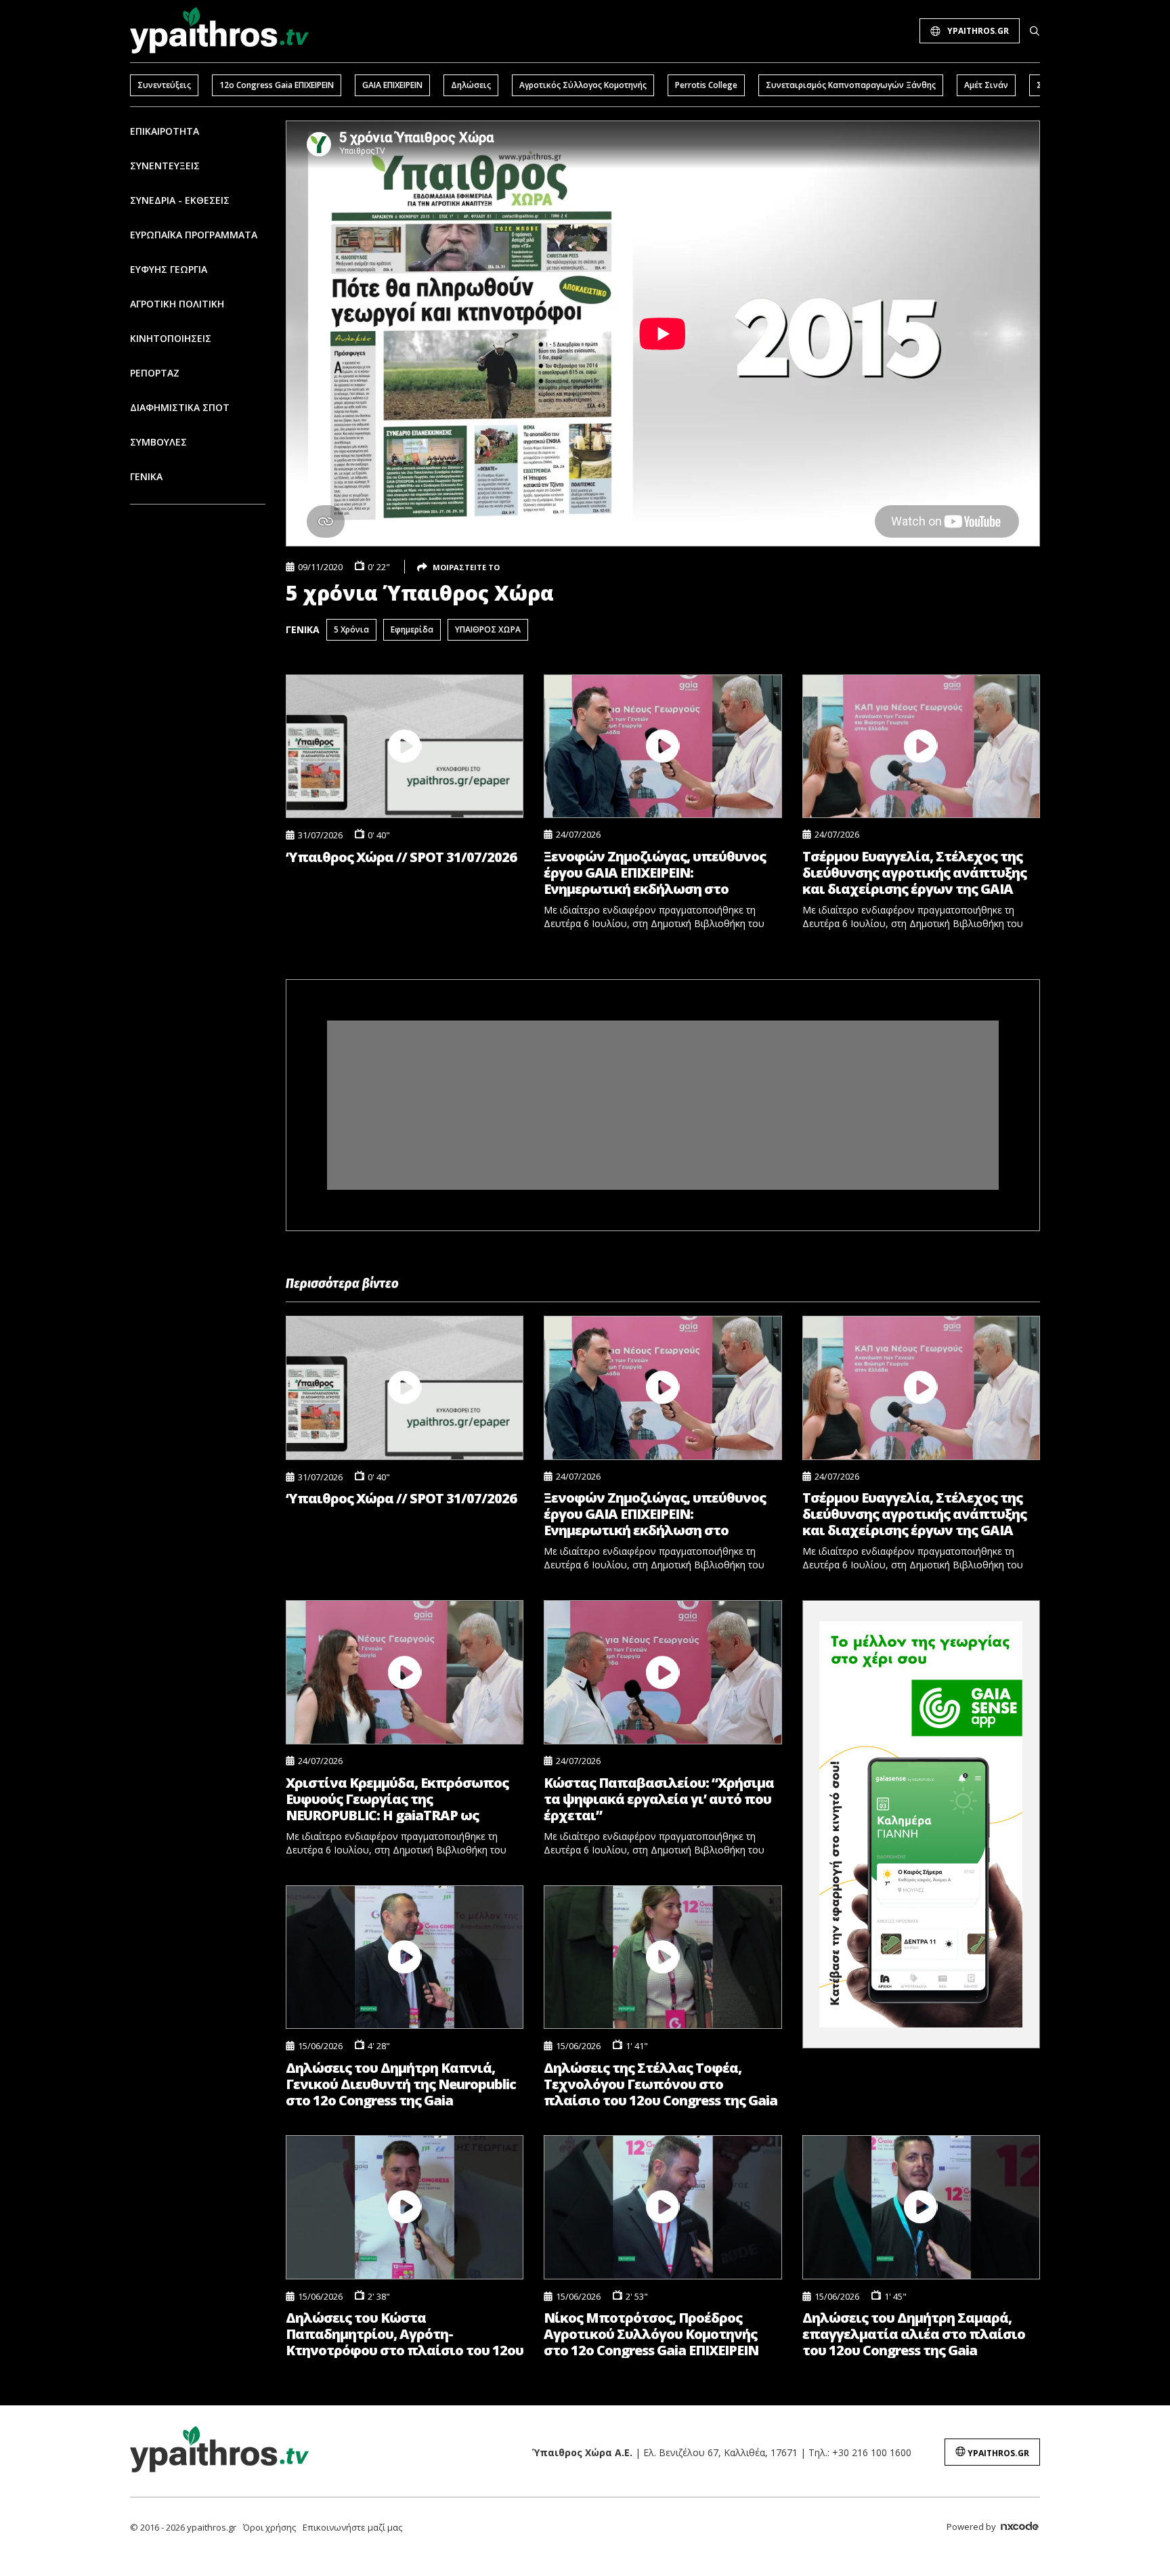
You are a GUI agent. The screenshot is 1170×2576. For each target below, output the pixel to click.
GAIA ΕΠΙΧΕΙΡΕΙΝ (392, 85)
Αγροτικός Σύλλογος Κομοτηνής (583, 85)
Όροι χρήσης (269, 2527)
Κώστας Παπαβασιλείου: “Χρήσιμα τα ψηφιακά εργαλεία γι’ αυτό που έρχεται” (659, 1799)
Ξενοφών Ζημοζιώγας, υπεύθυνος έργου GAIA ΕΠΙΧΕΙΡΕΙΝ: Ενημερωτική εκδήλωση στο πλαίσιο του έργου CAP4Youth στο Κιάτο (657, 873)
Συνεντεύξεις (164, 85)
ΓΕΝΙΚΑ (146, 476)
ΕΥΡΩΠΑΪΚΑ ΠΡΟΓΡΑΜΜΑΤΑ (194, 235)
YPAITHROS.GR (978, 31)
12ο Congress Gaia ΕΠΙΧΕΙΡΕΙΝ (277, 85)
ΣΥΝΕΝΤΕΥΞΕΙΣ (165, 166)
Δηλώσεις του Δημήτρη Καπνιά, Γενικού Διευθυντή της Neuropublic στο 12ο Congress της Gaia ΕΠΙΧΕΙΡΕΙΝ (401, 2084)
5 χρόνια (351, 629)
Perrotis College (706, 85)
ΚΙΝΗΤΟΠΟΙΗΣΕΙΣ (171, 338)
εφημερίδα (412, 629)
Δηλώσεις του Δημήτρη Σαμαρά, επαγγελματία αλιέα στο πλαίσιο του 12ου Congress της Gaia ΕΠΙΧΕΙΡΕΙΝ (914, 2334)
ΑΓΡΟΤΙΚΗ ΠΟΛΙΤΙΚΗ (177, 304)
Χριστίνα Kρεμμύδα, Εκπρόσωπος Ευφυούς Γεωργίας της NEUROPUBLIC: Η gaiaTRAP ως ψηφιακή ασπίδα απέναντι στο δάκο (397, 1799)
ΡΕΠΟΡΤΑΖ (155, 373)
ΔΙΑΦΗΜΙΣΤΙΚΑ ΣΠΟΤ (180, 407)
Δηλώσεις (471, 85)
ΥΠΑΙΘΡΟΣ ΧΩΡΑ (488, 629)
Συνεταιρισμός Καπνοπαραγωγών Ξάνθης (851, 85)
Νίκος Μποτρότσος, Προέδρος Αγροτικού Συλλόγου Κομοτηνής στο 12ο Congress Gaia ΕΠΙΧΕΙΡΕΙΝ (651, 2334)
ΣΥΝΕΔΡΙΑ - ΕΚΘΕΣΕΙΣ (180, 200)
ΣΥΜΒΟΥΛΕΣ (158, 442)
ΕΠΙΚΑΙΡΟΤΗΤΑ (165, 131)
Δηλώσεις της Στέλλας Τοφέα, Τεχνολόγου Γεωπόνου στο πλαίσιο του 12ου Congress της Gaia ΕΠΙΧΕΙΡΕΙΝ (660, 2084)
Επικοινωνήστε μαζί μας (352, 2527)
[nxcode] (1020, 2528)
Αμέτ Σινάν (986, 85)
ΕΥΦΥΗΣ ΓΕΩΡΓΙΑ (169, 269)
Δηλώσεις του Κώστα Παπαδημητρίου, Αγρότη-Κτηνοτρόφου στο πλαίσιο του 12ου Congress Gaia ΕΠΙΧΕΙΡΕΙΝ (405, 2334)
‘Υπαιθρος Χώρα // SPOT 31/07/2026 (401, 857)
